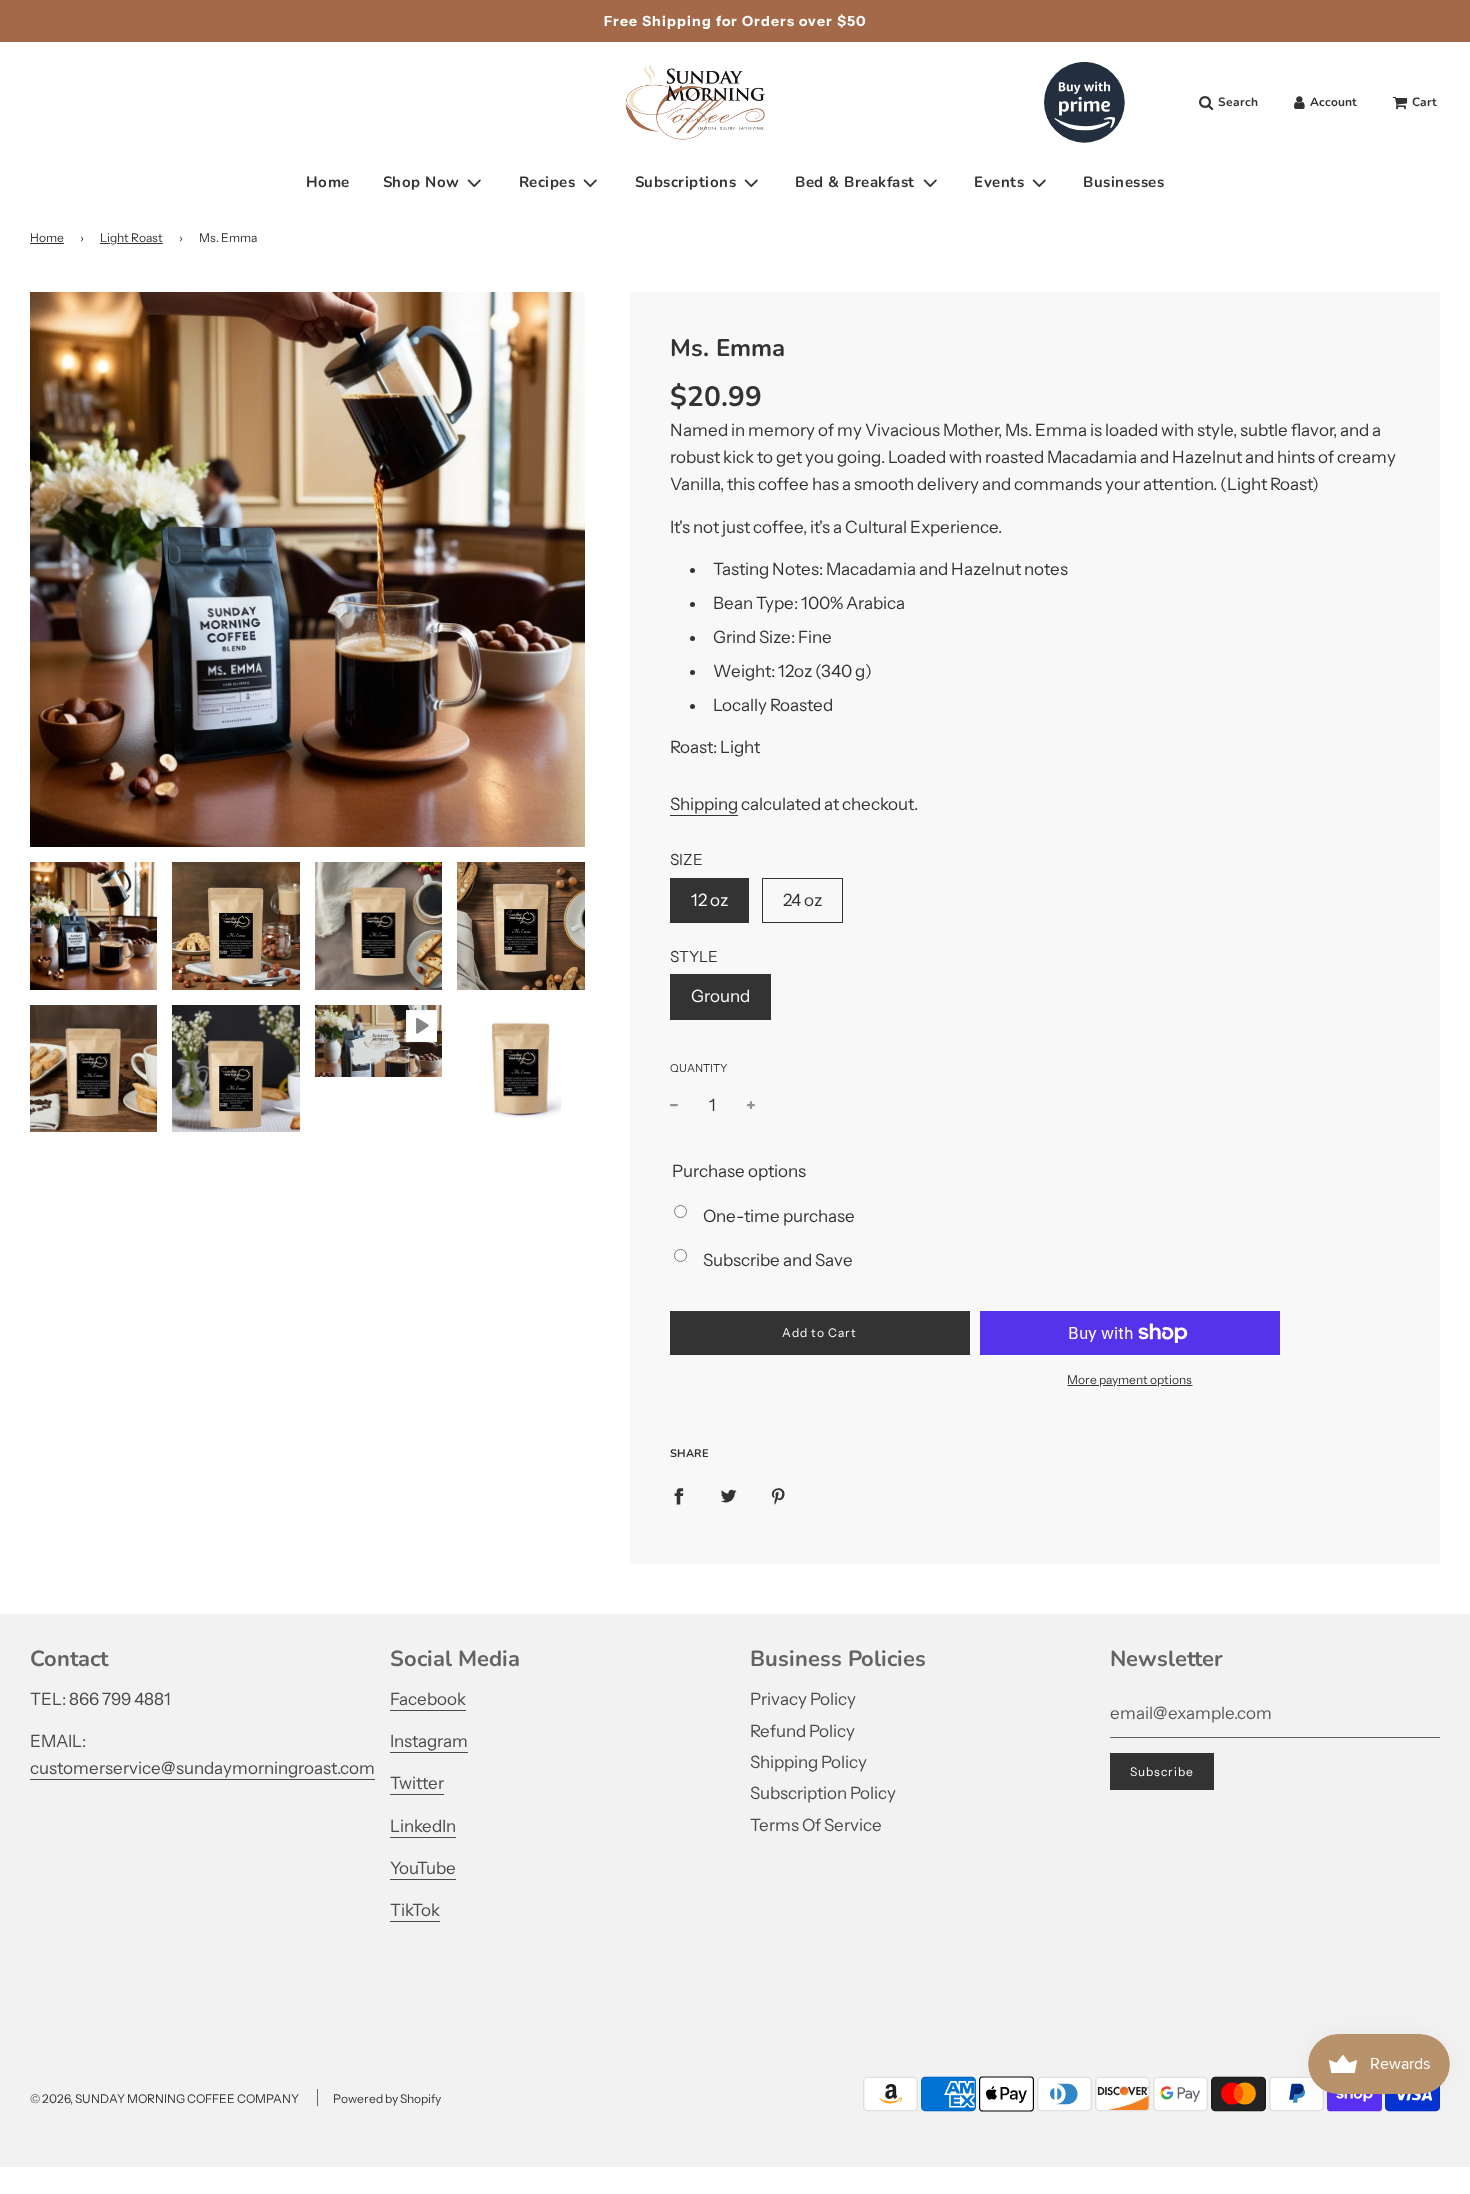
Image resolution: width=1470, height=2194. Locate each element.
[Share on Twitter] (728, 1495)
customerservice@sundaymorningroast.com (202, 1768)
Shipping (704, 804)
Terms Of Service (816, 1825)
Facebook (428, 1699)
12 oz (709, 900)
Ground (720, 996)
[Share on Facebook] (678, 1495)
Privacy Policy (803, 1699)
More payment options (1129, 1379)
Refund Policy (802, 1731)
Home (328, 182)
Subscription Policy (823, 1793)
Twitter (417, 1783)
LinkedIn (423, 1826)
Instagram (429, 1741)
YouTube (423, 1868)
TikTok (415, 1910)
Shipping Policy (808, 1762)
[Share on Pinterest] (778, 1495)
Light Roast (131, 237)
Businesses (1123, 182)
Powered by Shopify (387, 2098)
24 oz (802, 900)
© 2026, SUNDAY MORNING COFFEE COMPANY (164, 2098)
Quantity (698, 1068)
